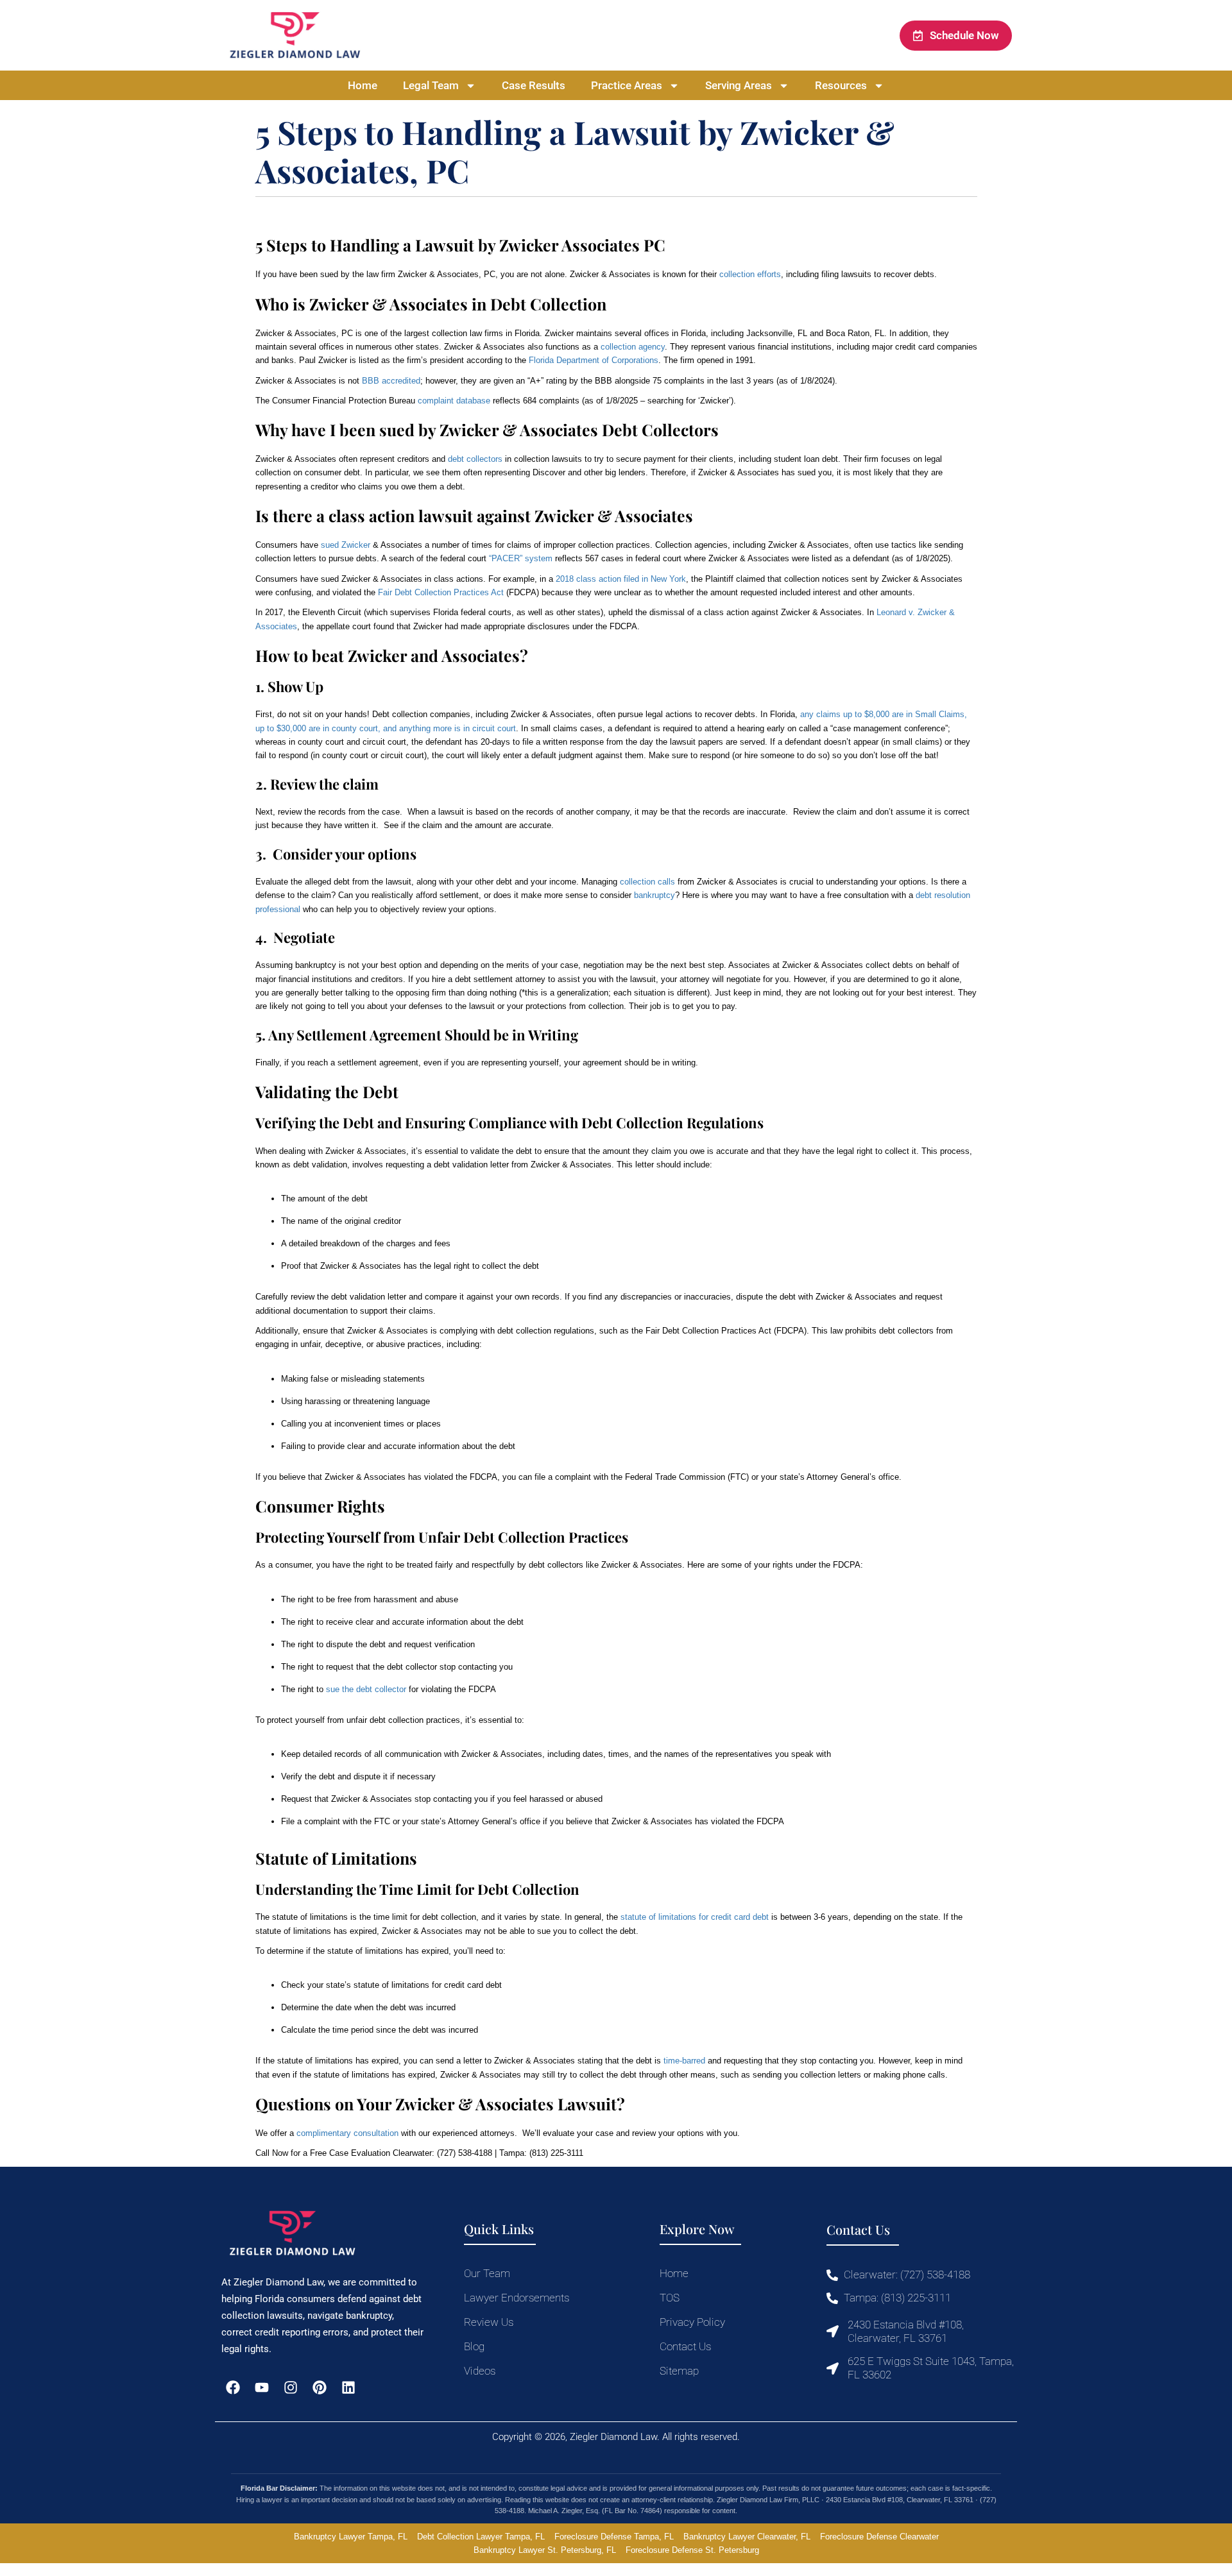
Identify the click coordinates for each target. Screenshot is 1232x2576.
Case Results (534, 85)
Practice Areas (627, 85)
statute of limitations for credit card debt (695, 1917)
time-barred (684, 2061)
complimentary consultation (347, 2133)
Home (363, 85)
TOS (670, 2298)
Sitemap (679, 2371)
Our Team (487, 2273)
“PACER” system (521, 558)
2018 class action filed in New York (621, 579)
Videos (480, 2371)
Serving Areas (739, 85)
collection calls (647, 882)
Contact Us (685, 2346)
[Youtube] (261, 2388)
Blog (474, 2346)
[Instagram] (290, 2388)
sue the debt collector (366, 1689)
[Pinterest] (320, 2388)
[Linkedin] (349, 2388)
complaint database (454, 401)
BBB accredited (391, 381)
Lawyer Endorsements (517, 2298)
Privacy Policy (692, 2322)
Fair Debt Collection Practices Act (441, 592)
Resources (841, 85)
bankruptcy (654, 895)
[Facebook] (233, 2388)
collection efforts (750, 274)
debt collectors (475, 459)
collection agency (633, 347)
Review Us (489, 2322)
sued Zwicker (346, 545)
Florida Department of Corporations (594, 360)
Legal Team (431, 85)
